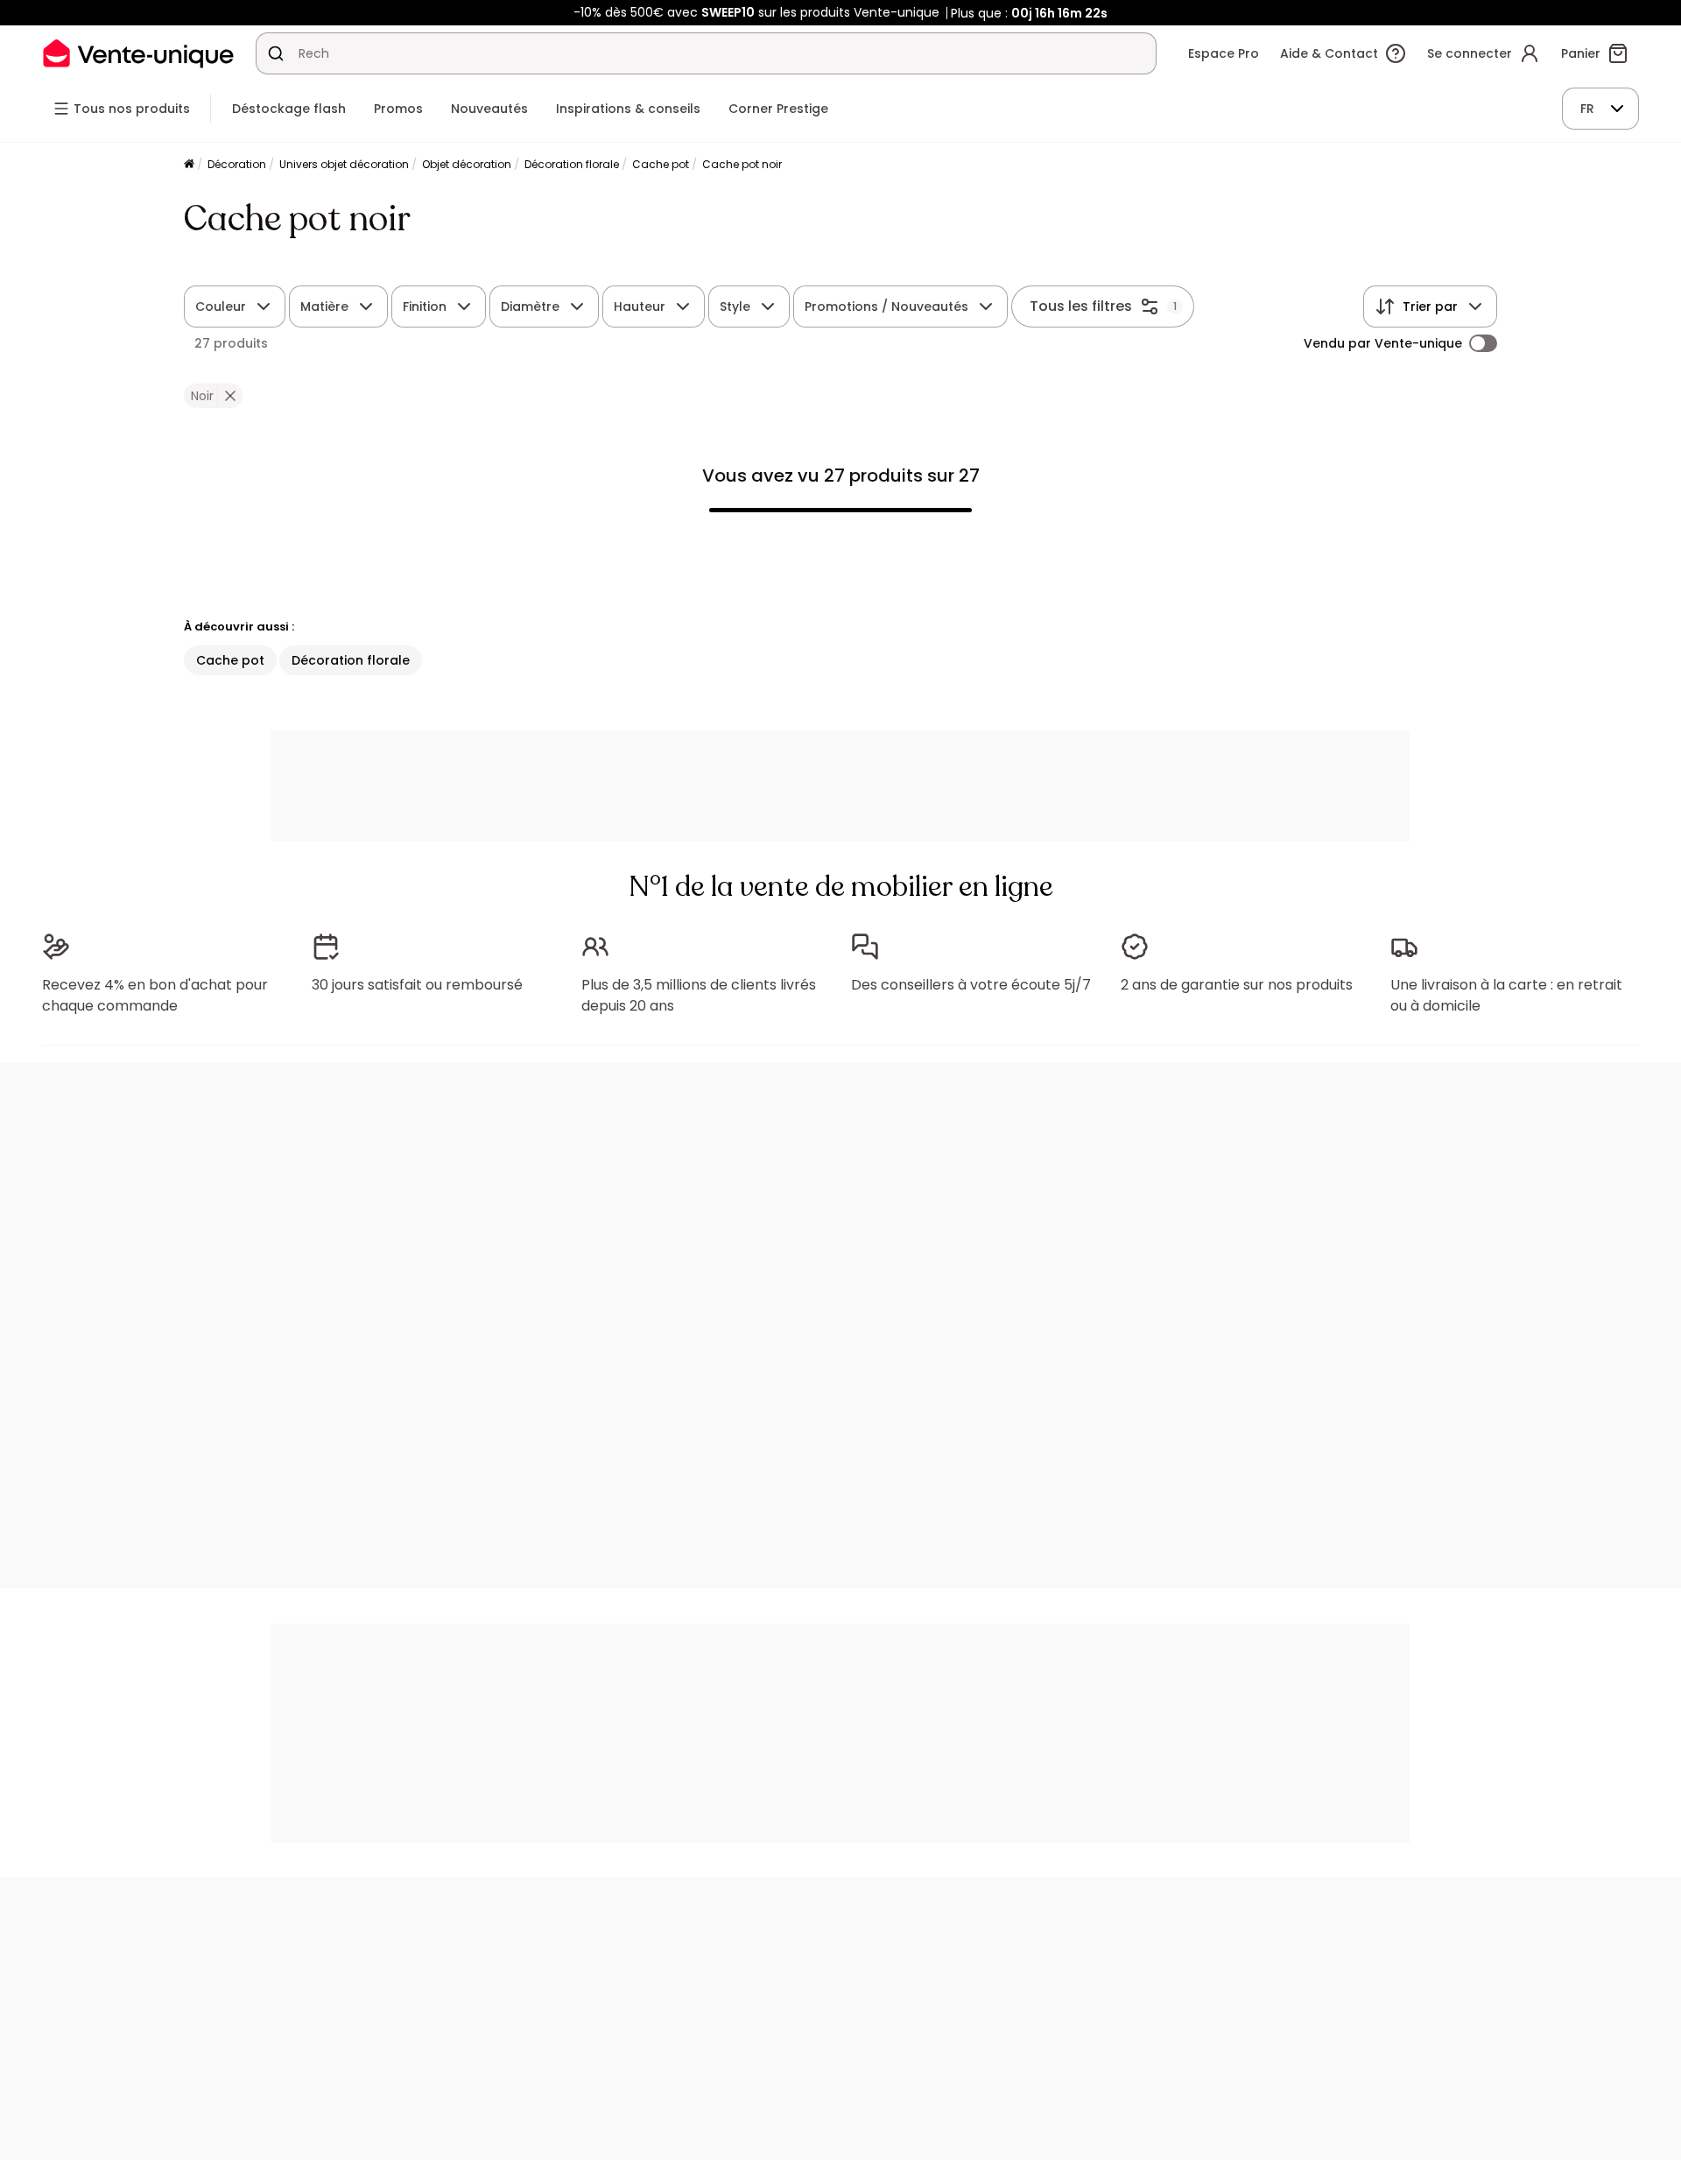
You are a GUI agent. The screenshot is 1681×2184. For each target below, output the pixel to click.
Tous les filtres (1081, 306)
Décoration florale (572, 164)
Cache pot (661, 164)
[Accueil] (189, 165)
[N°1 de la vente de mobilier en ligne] (138, 53)
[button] (230, 396)
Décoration (237, 164)
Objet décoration (467, 164)
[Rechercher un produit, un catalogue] (276, 53)
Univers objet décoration (344, 164)
